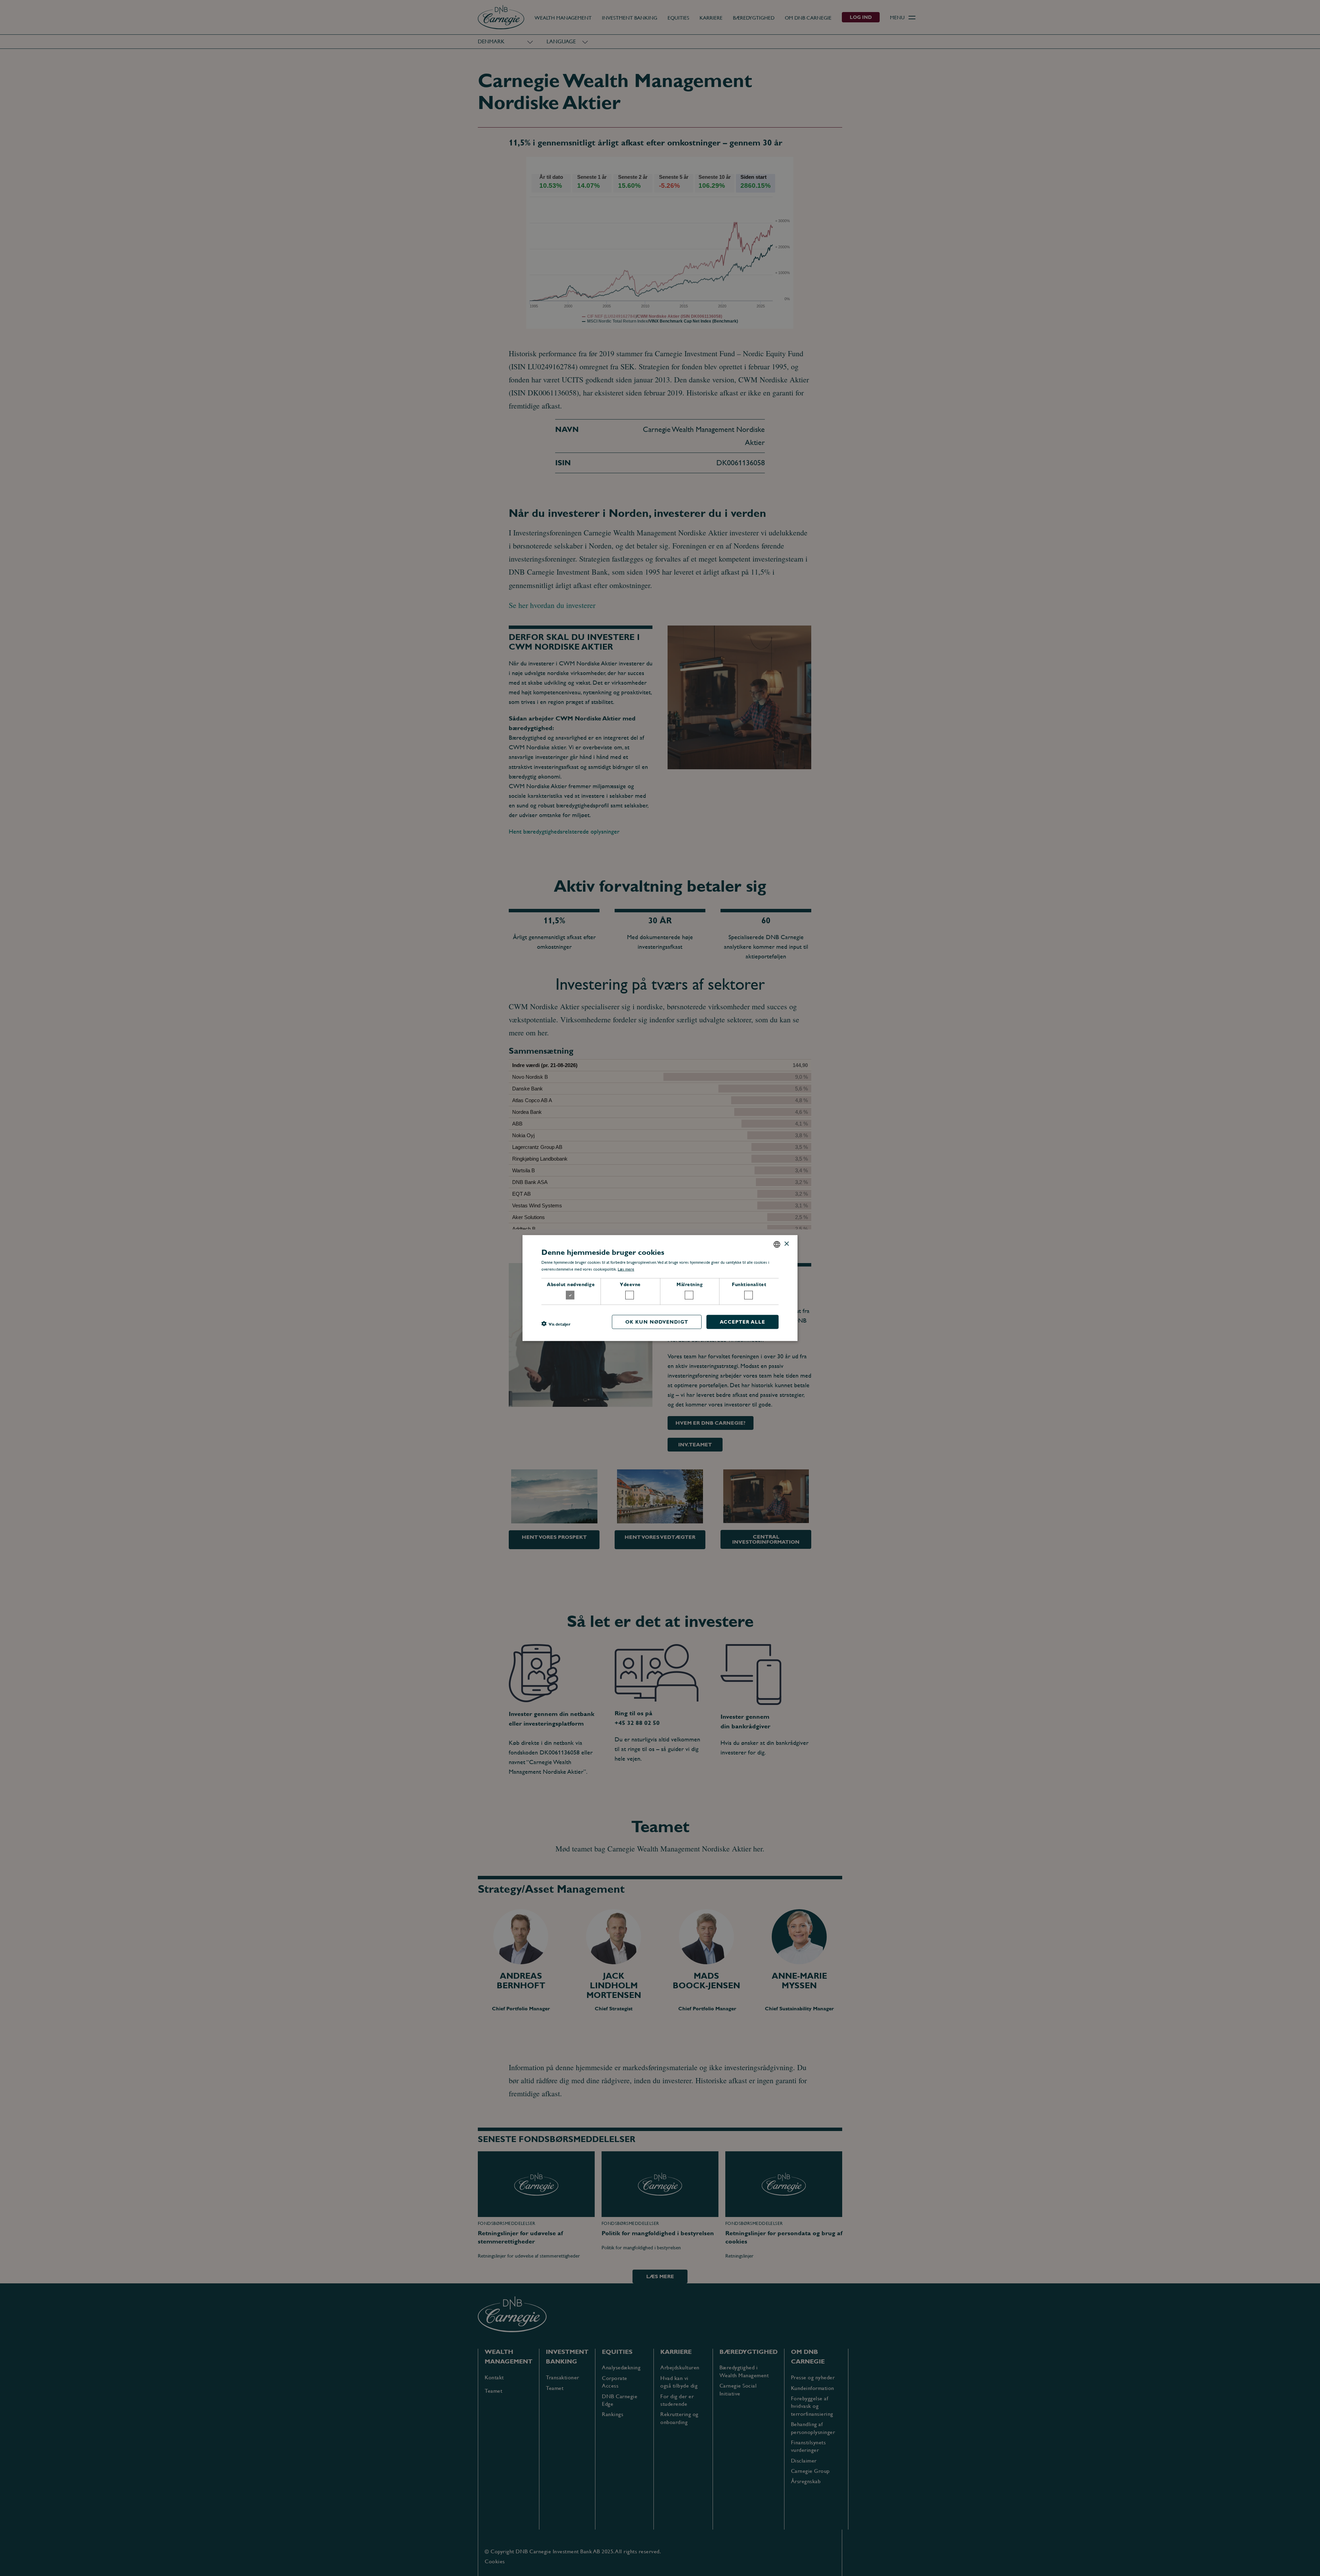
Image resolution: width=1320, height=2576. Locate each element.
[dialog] (660, 1288)
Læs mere (626, 1269)
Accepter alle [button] (742, 1322)
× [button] (786, 1244)
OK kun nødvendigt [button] (657, 1322)
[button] (556, 1324)
